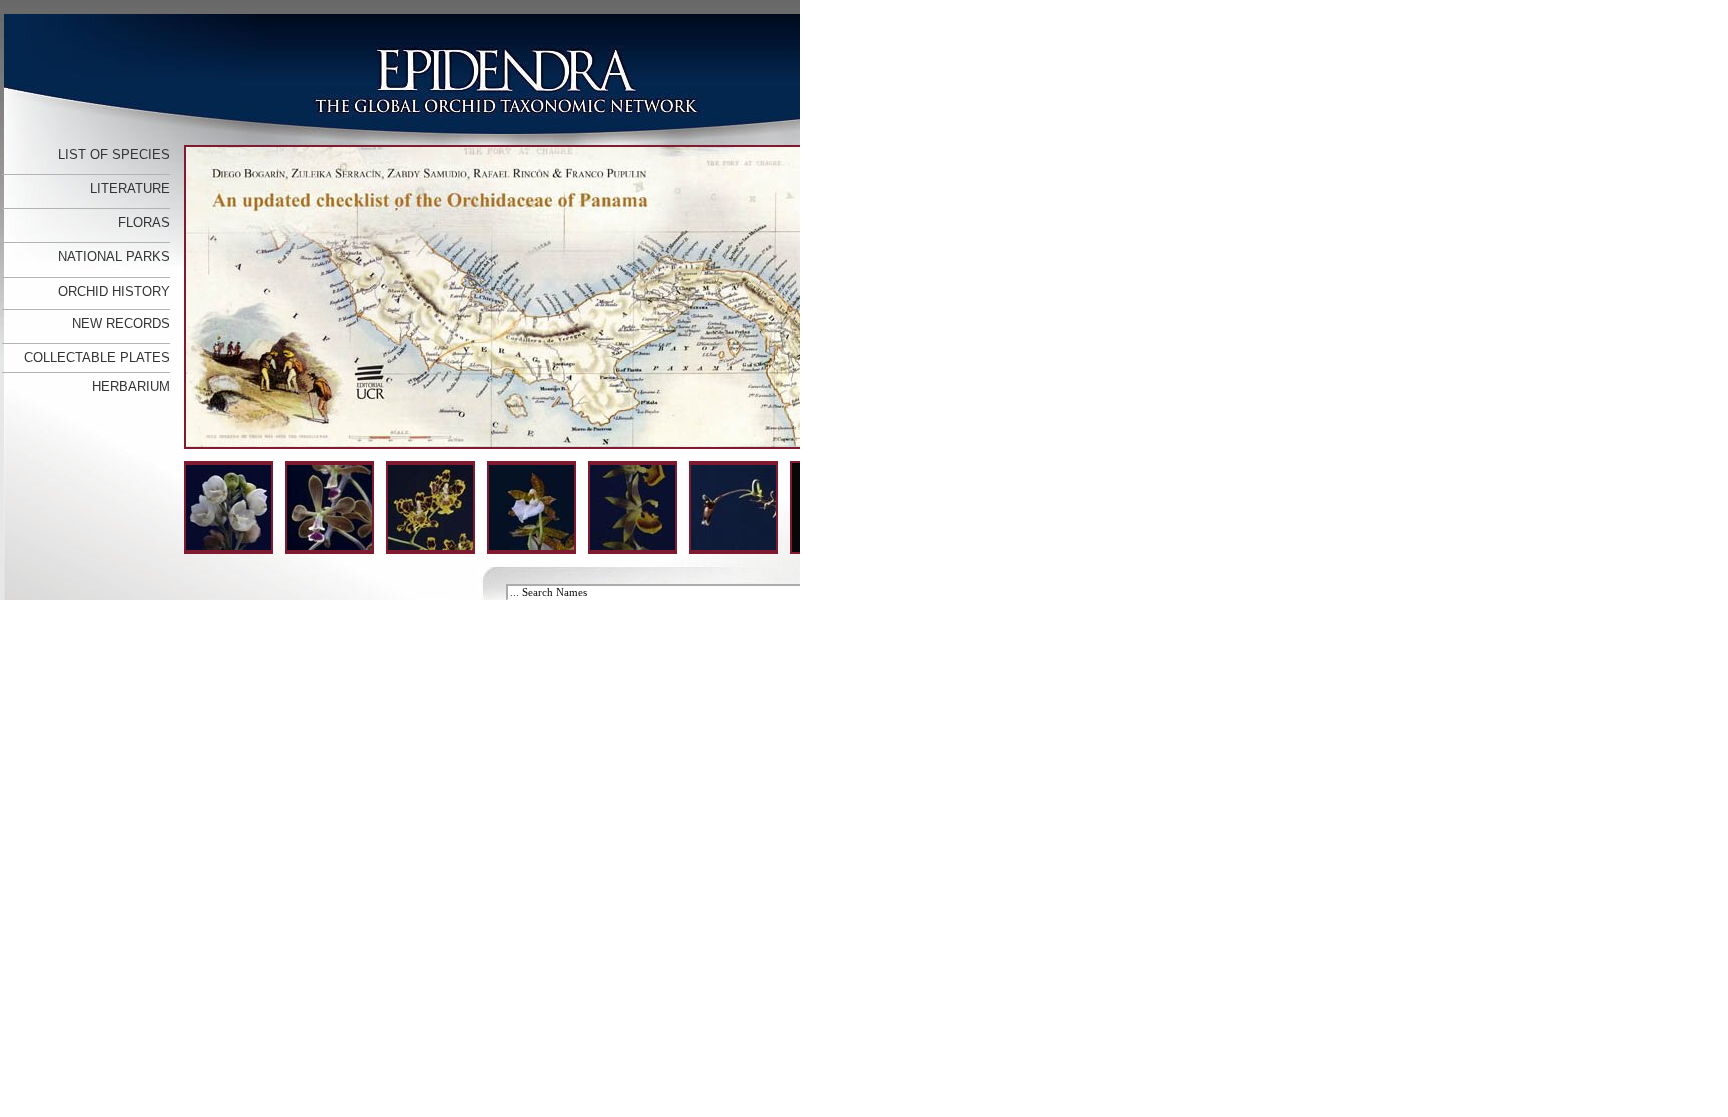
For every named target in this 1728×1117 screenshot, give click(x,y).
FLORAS (144, 222)
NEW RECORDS (121, 323)
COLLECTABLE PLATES (97, 357)
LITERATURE (130, 188)
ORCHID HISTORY (114, 291)
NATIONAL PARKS (114, 256)
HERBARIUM (131, 386)
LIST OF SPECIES (114, 154)
